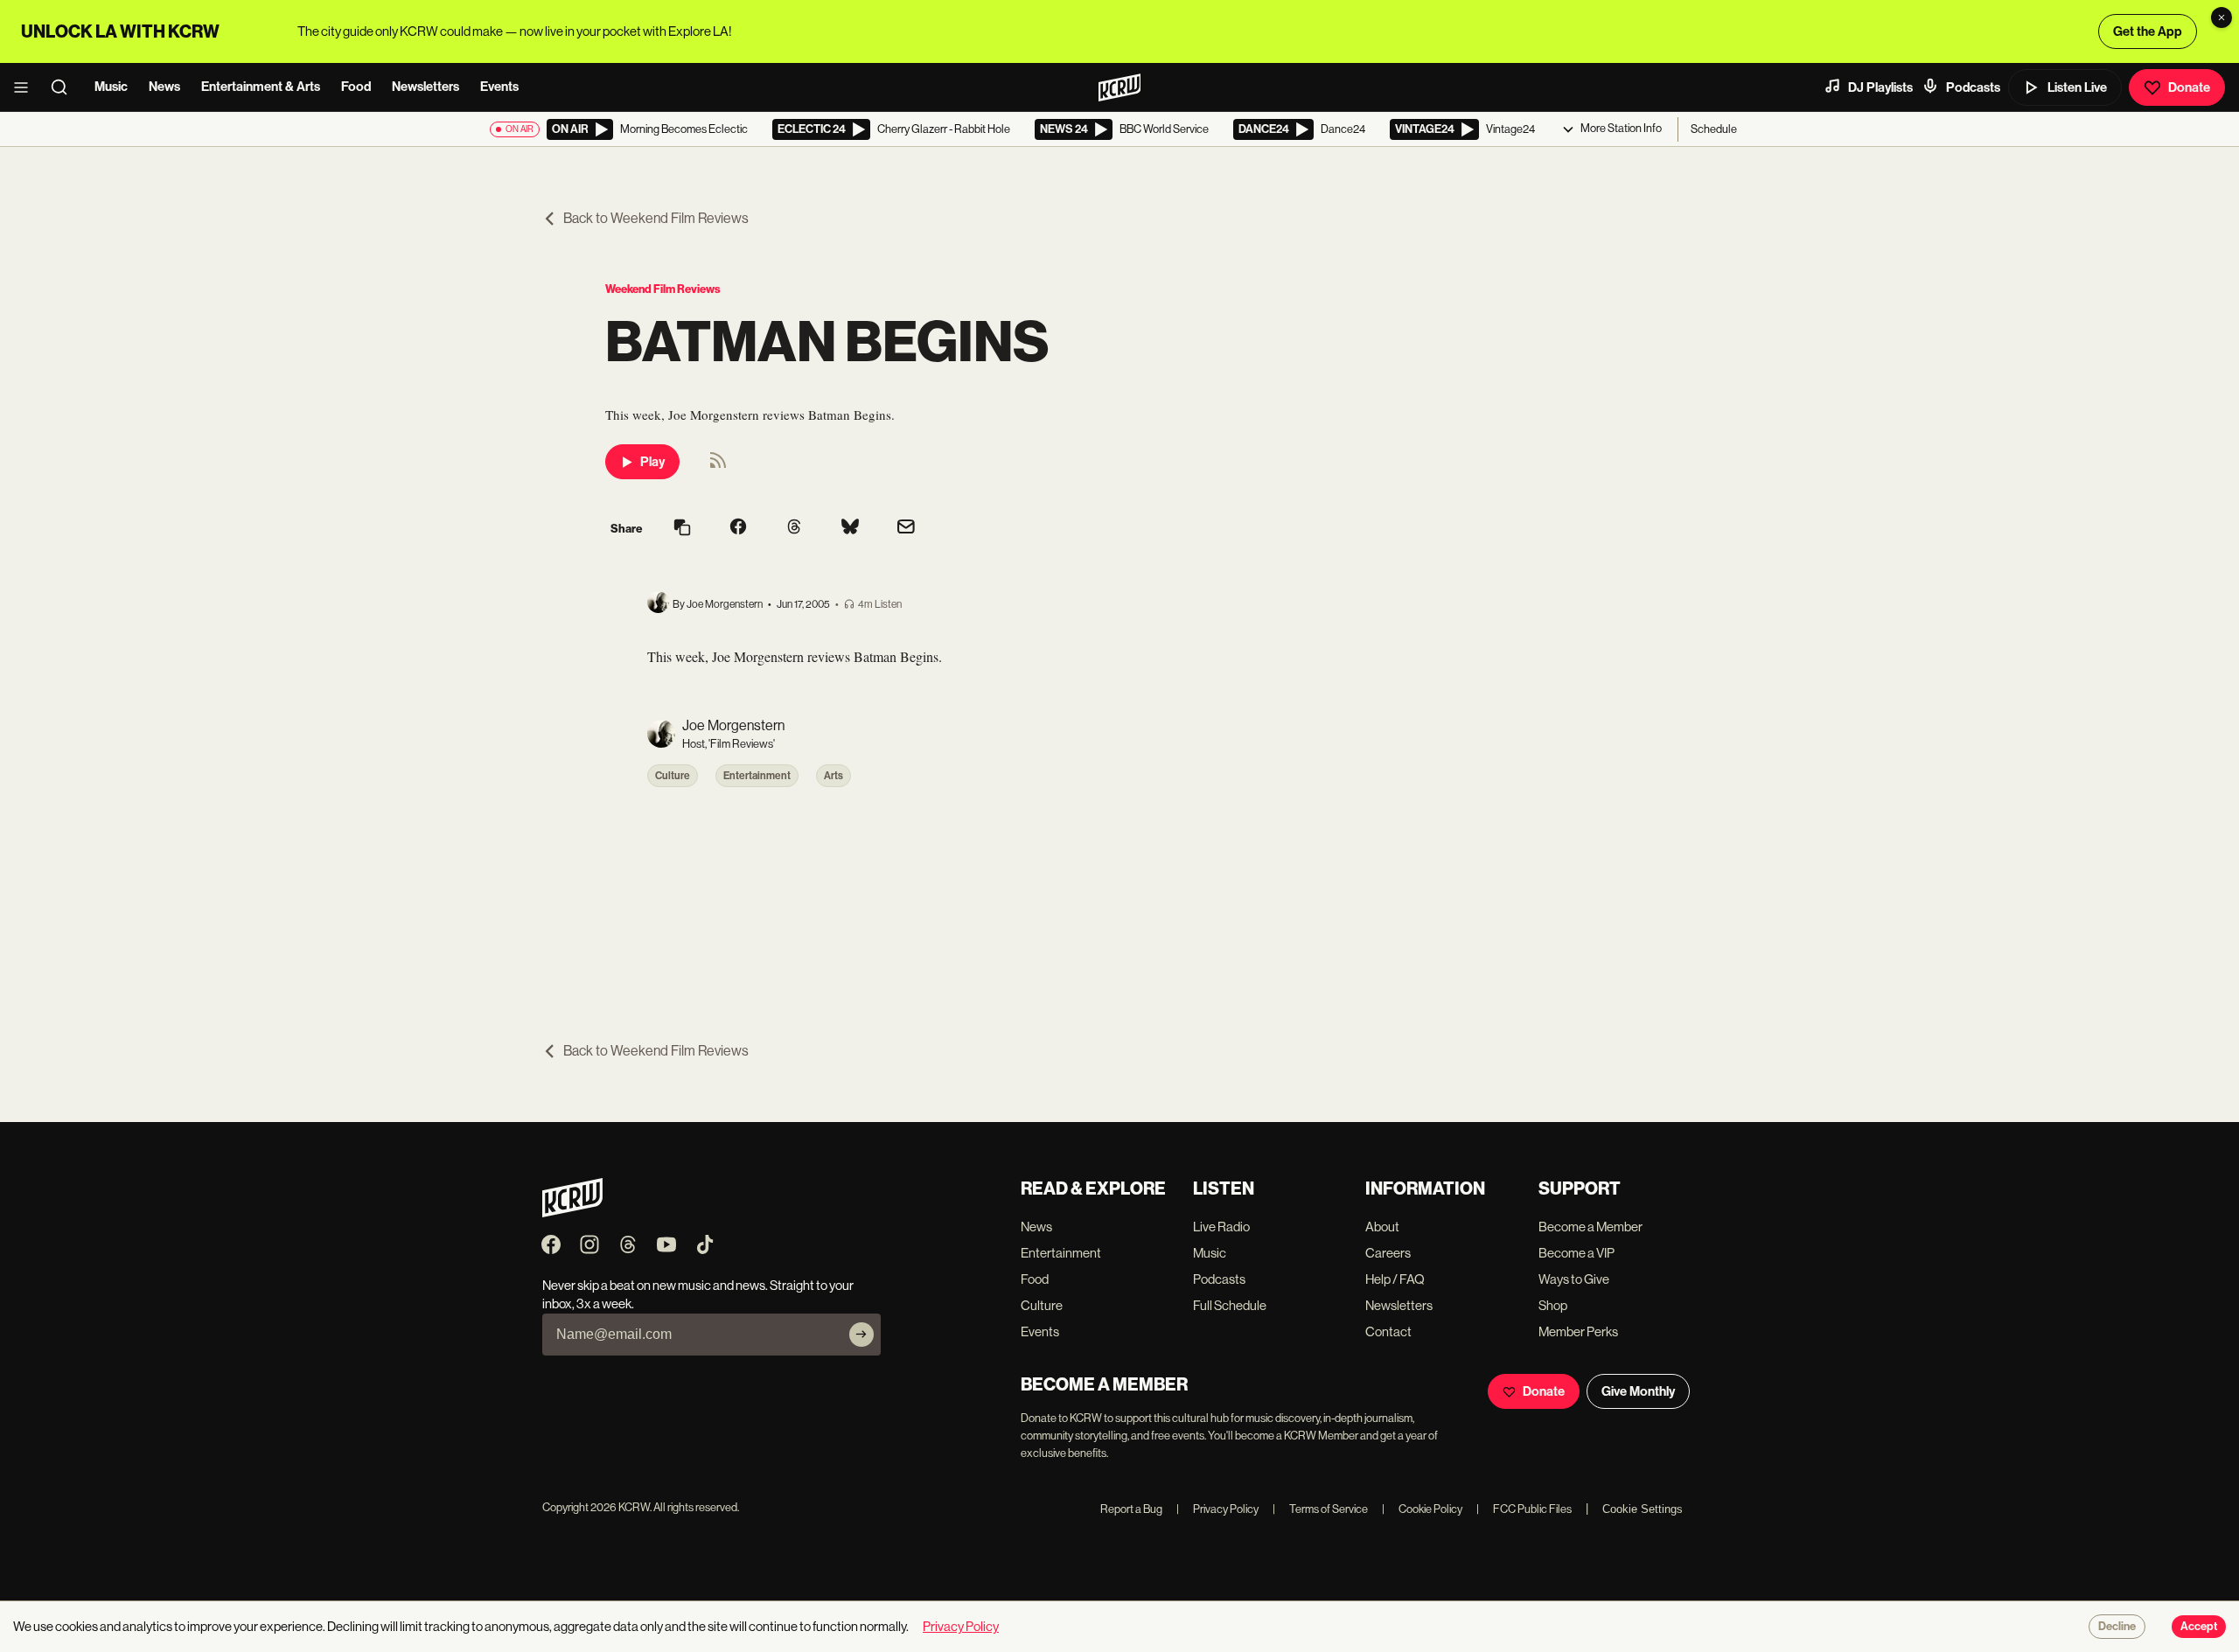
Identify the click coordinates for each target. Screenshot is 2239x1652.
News (164, 87)
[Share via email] (906, 529)
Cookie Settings (1643, 1509)
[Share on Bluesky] (850, 528)
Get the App (2148, 31)
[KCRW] (572, 1213)
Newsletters (425, 87)
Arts (834, 776)
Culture (673, 776)
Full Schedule (1230, 1305)
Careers (1388, 1253)
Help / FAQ (1395, 1279)
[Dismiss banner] (2222, 17)
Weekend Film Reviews (663, 289)
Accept (2199, 1627)
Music (111, 87)
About (1382, 1227)
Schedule (1714, 129)
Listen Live (2077, 87)
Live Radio (1221, 1227)
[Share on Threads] (794, 528)
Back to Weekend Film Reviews (656, 218)
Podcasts (1973, 87)
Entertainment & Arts (261, 87)
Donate (2189, 87)
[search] (65, 87)
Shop (1553, 1305)
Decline (2117, 1627)
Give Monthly (1638, 1391)
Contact (1388, 1331)
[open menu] (26, 87)
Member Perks (1578, 1331)
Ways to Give (1574, 1279)
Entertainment (757, 776)
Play (652, 462)
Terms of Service (1320, 1509)
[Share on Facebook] (738, 528)
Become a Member (1590, 1227)
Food (356, 87)
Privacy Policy (1217, 1509)
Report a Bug (1131, 1509)
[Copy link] (682, 529)
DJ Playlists (1880, 87)
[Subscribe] (861, 1335)
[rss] (718, 466)
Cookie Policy (1422, 1509)
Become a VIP (1576, 1253)
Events (499, 87)
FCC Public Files (1524, 1509)
